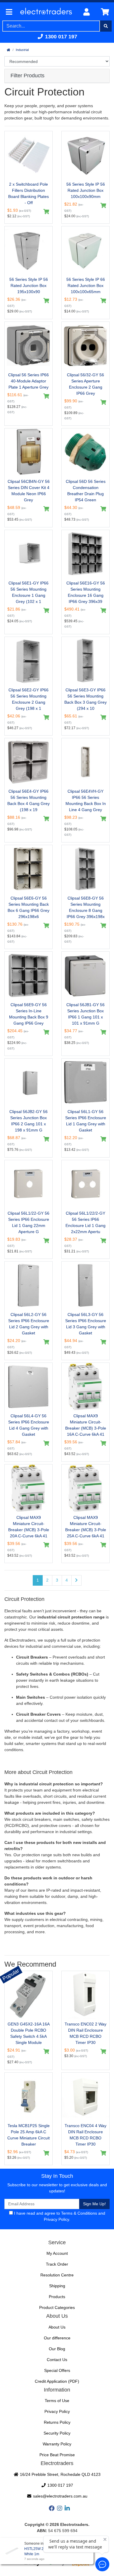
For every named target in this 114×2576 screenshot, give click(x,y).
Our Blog (57, 2349)
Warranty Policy (57, 2444)
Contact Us (57, 2360)
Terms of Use (57, 2401)
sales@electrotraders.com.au (60, 2496)
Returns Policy (57, 2422)
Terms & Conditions (79, 2213)
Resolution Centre (57, 2275)
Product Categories (57, 2307)
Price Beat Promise (57, 2455)
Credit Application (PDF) (57, 2381)
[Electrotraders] (47, 12)
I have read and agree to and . (59, 2216)
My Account (57, 2253)
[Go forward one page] (76, 1580)
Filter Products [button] (27, 76)
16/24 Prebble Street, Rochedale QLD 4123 (60, 2474)
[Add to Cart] (46, 212)
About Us (57, 2327)
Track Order (57, 2264)
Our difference (57, 2338)
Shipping (57, 2286)
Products (57, 2297)
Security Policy (57, 2433)
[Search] (106, 26)
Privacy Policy (56, 2219)
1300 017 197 (60, 37)
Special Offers (57, 2370)
